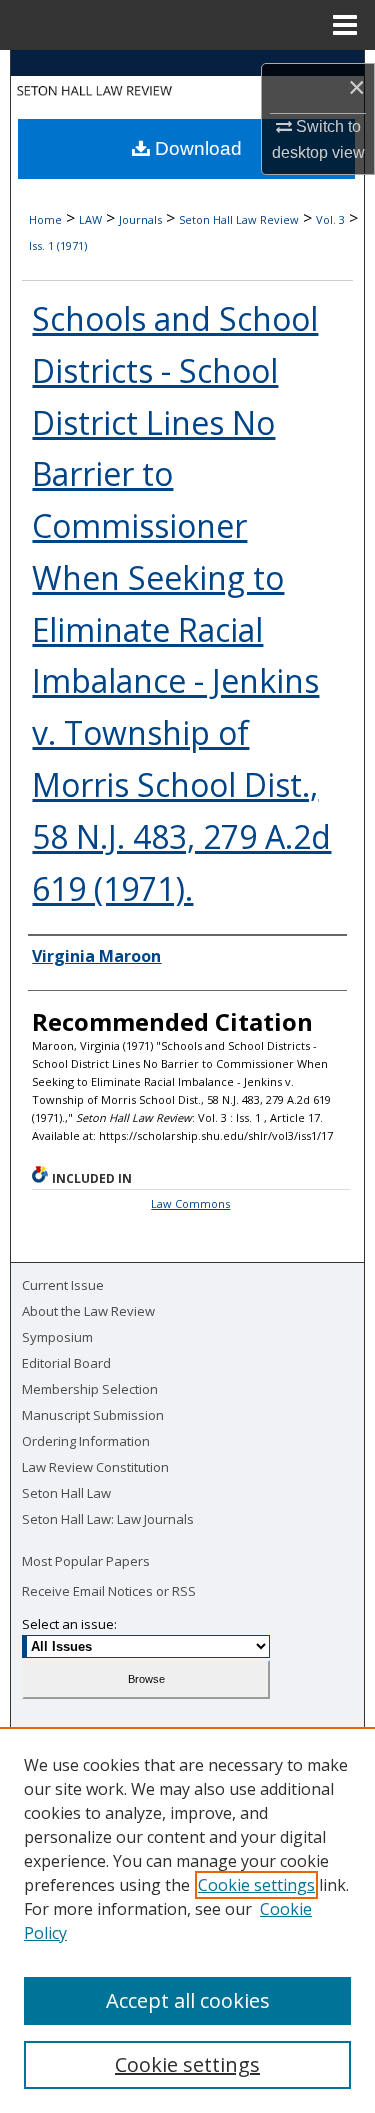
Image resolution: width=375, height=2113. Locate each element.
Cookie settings (256, 1885)
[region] (187, 1920)
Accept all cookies (188, 2000)
